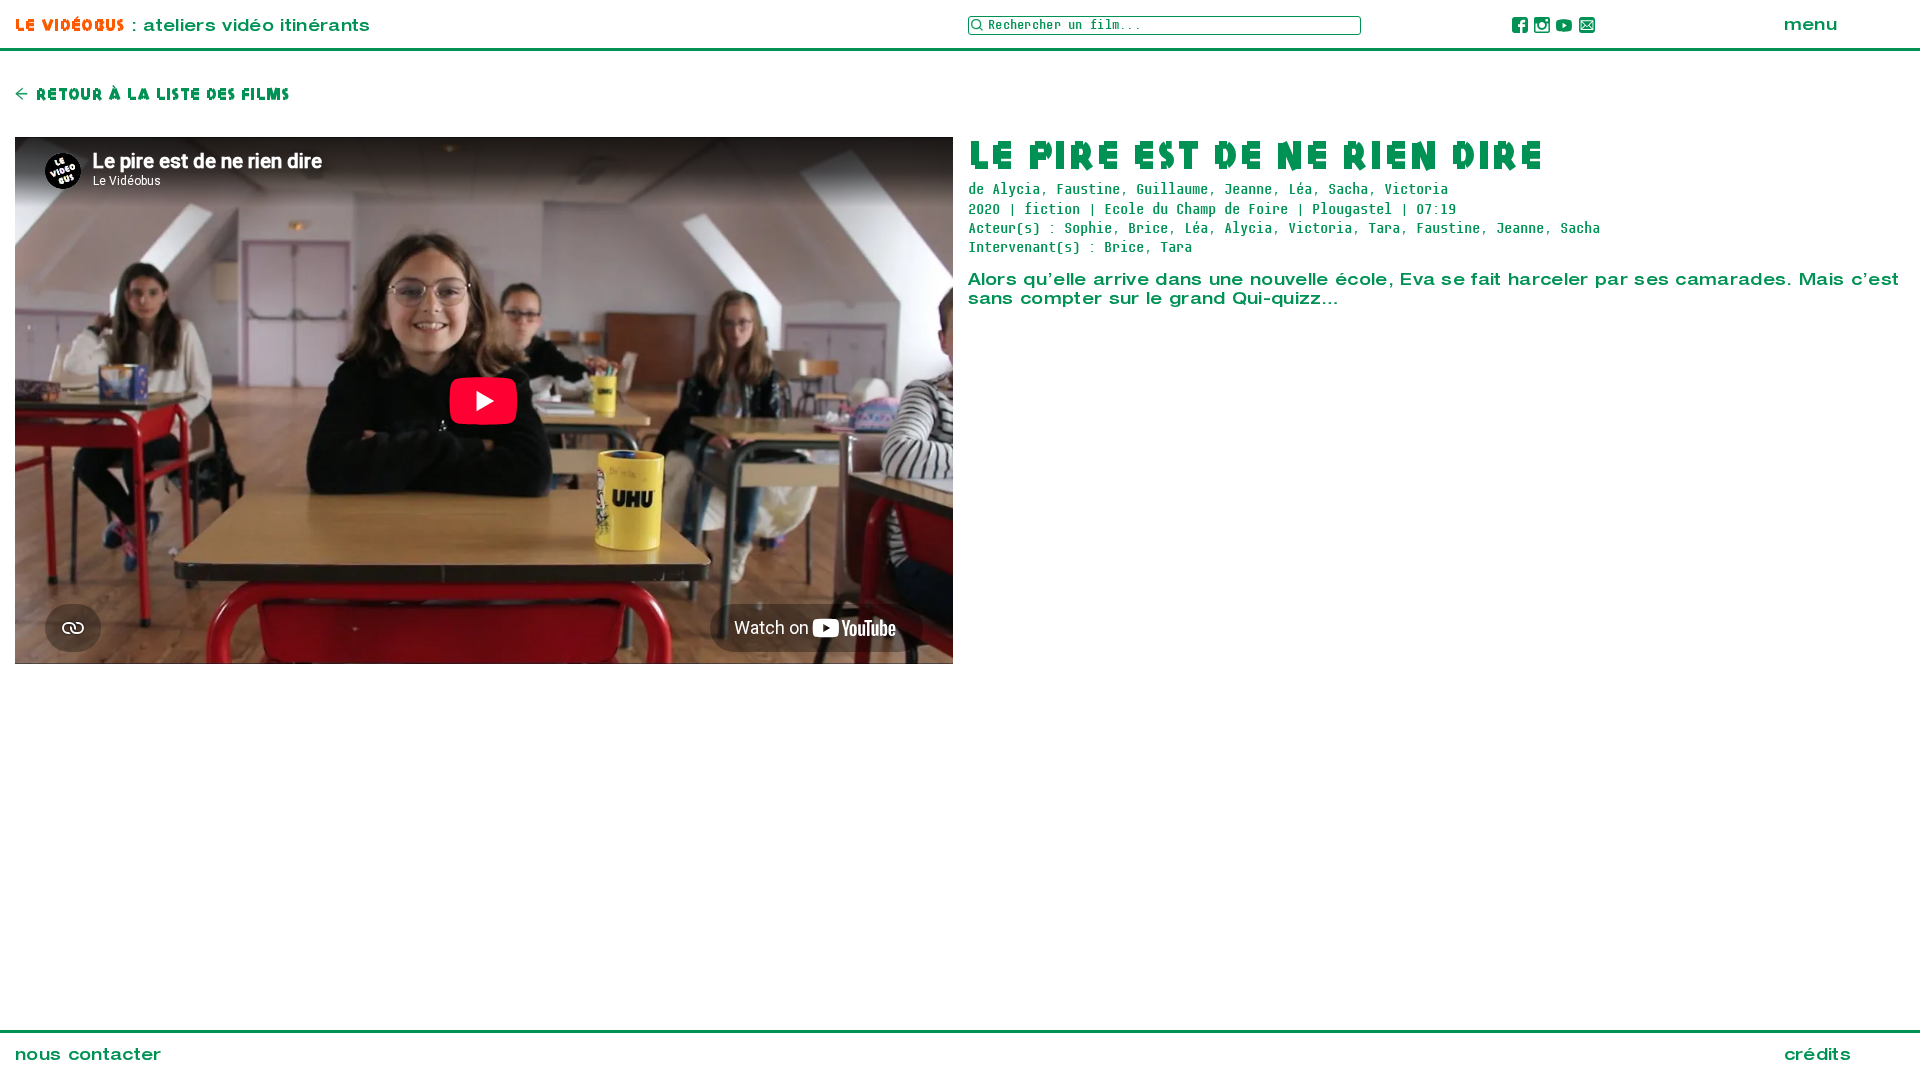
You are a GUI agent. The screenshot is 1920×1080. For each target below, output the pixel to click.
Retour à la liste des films (163, 95)
